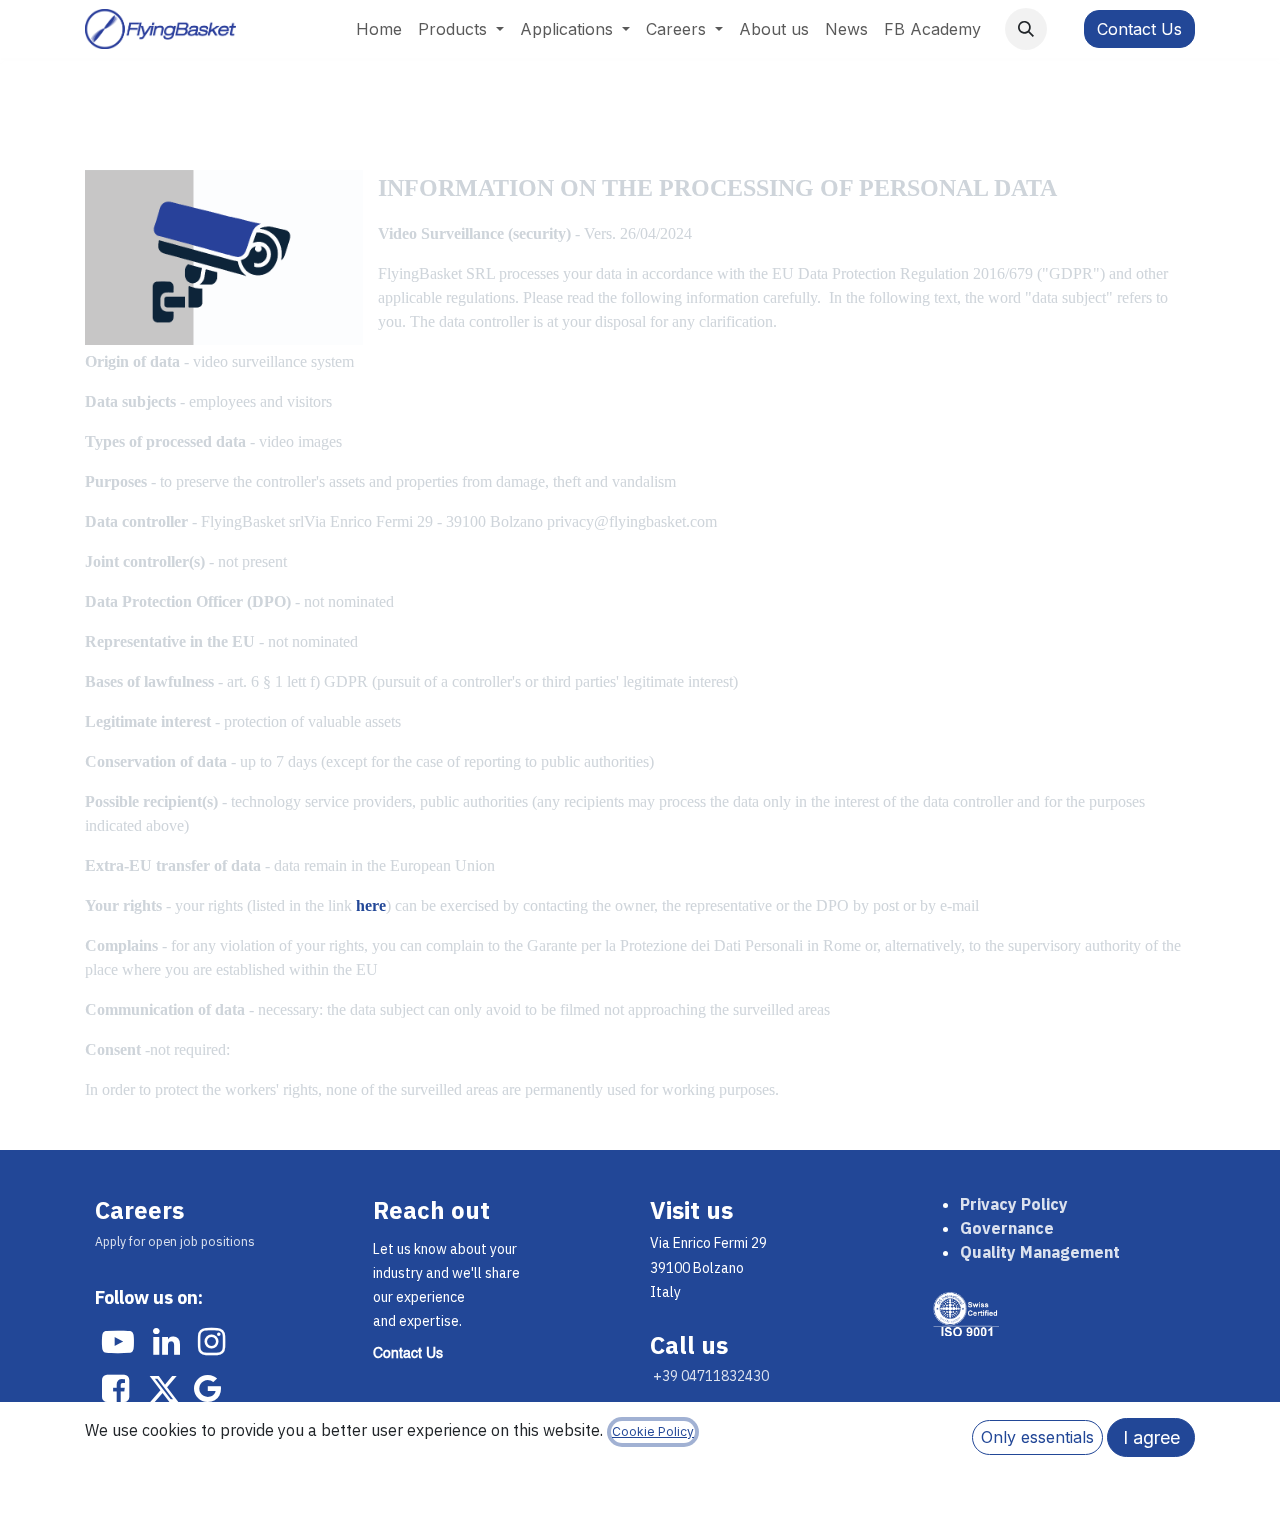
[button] (1026, 29)
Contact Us (1139, 29)
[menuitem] (379, 29)
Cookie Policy (653, 1431)
